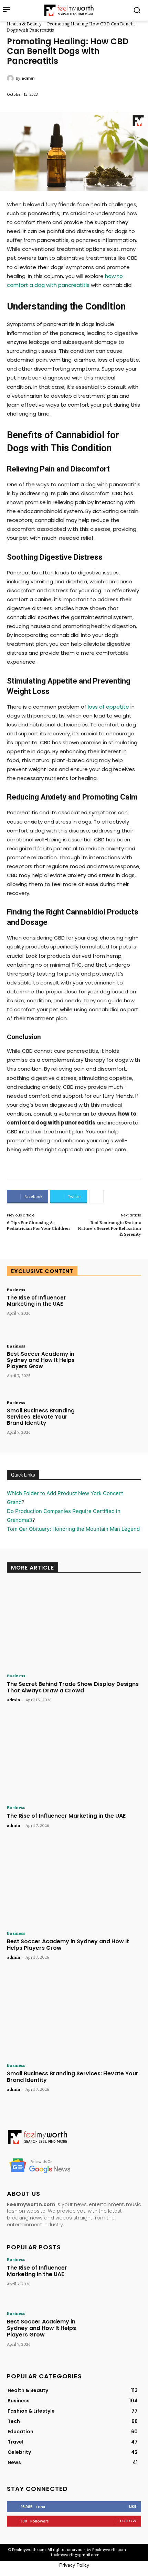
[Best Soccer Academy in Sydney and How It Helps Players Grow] (114, 1366)
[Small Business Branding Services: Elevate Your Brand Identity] (114, 1423)
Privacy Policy (74, 2565)
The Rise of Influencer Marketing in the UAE (36, 1301)
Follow (128, 2521)
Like (133, 2506)
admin (28, 78)
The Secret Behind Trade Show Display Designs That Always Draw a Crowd (73, 1687)
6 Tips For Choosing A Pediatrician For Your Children (38, 1225)
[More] (96, 1197)
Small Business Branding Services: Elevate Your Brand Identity (41, 1417)
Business (16, 1290)
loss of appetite (108, 707)
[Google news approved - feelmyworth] (74, 2165)
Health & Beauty (24, 24)
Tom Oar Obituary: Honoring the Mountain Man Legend (73, 1529)
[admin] (11, 78)
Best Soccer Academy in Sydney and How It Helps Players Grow (41, 1360)
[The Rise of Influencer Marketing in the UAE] (114, 1310)
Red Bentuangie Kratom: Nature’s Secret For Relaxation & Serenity (110, 1228)
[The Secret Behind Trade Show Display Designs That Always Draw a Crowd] (74, 1625)
